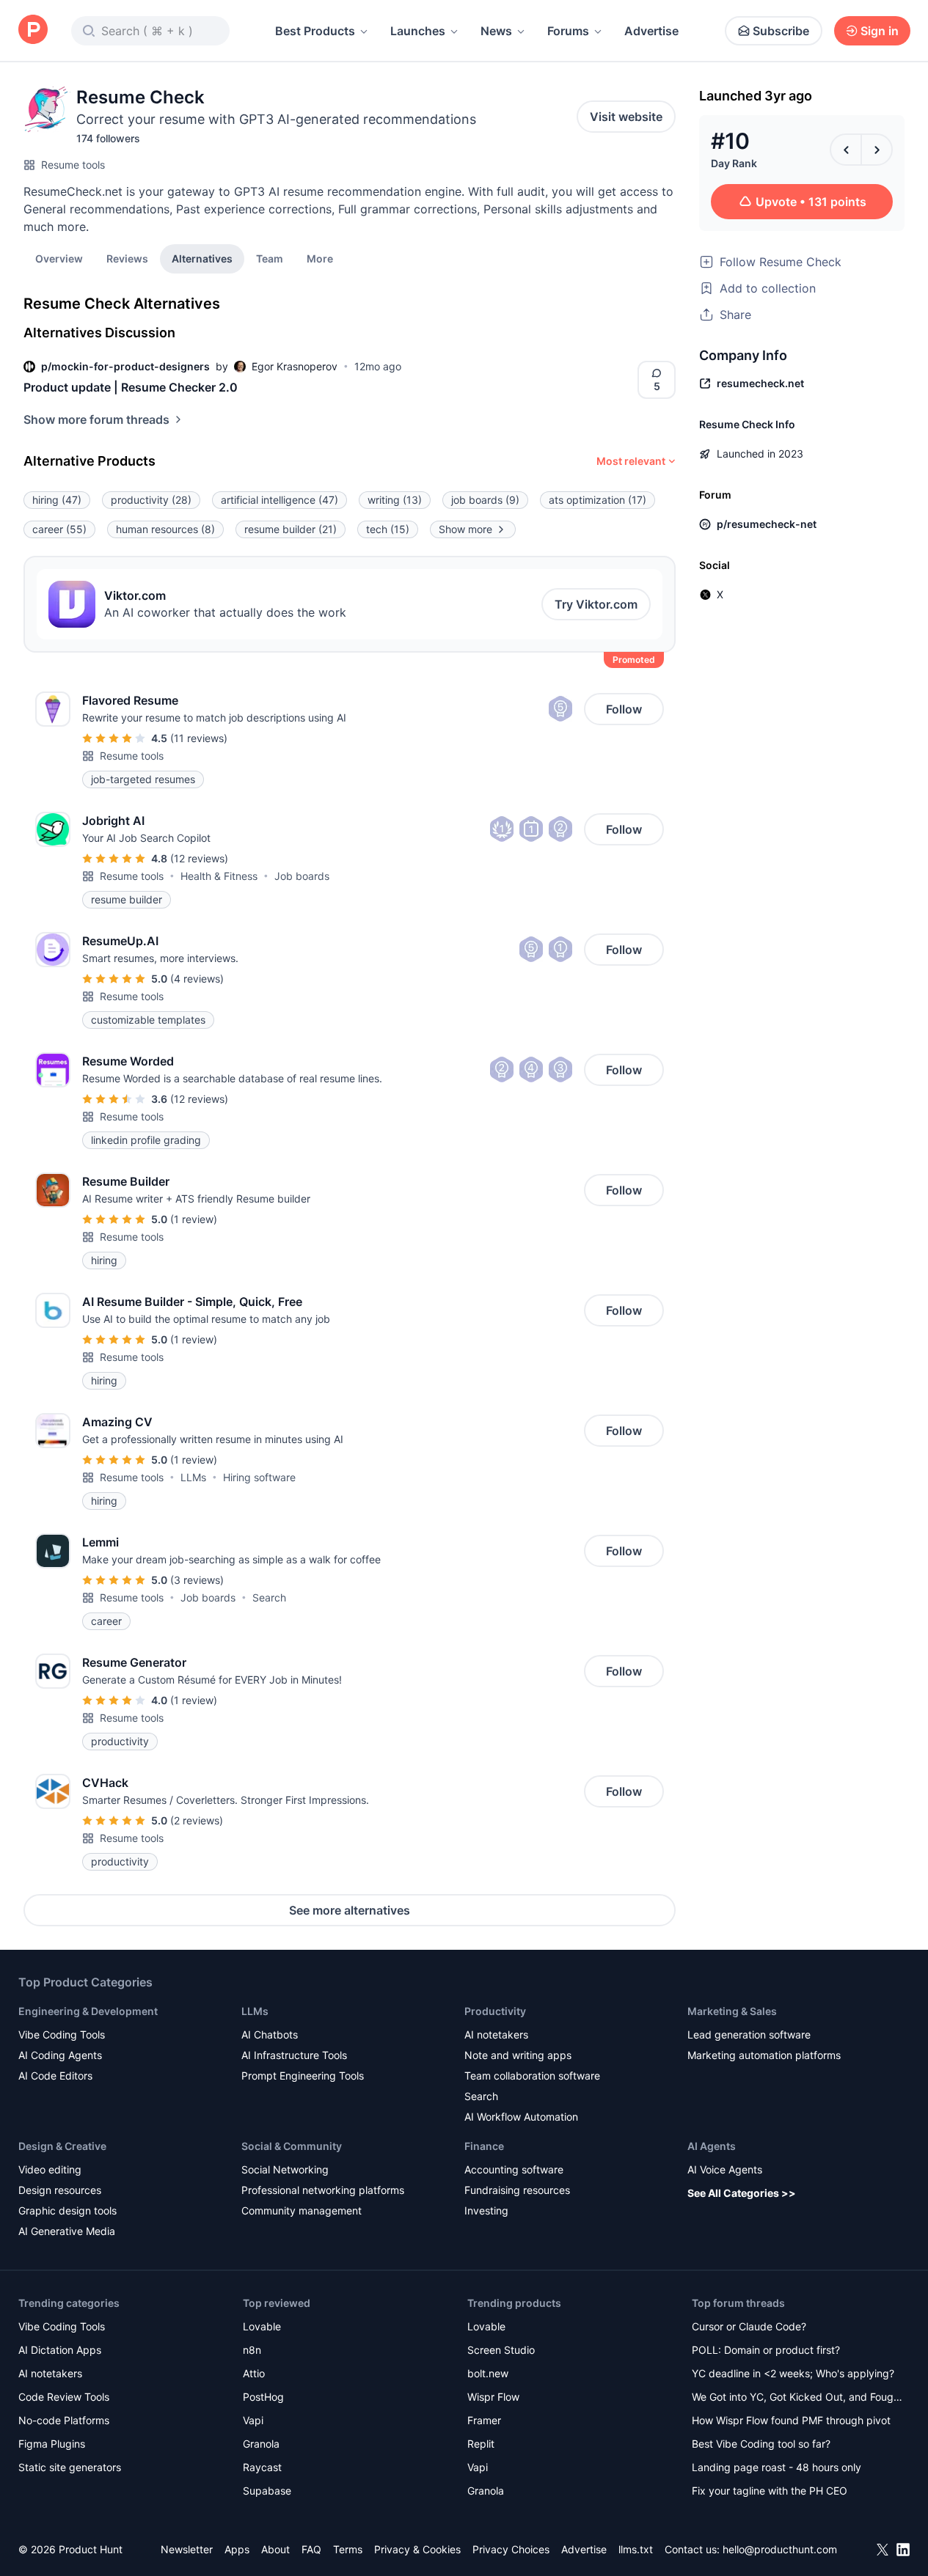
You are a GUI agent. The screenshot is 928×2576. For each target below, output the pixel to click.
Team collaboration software (532, 2076)
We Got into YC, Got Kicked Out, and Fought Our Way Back (797, 2398)
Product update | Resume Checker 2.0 (131, 387)
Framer (484, 2420)
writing (395, 500)
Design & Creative (62, 2146)
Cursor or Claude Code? (749, 2326)
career (59, 529)
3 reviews (197, 1580)
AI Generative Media (67, 2231)
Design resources (60, 2190)
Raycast (262, 2467)
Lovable (262, 2326)
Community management (302, 2210)
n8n (252, 2350)
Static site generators (70, 2467)
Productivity (495, 2011)
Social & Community (292, 2146)
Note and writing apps (518, 2055)
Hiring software (259, 1477)
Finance (484, 2146)
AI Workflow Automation (521, 2117)
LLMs (193, 1477)
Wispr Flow (493, 2397)
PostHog (263, 2397)
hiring (57, 500)
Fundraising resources (517, 2190)
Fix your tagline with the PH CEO (770, 2491)
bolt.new (488, 2373)
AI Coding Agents (60, 2055)
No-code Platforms (64, 2420)
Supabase (267, 2491)
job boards (485, 500)
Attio (254, 2373)
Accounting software (514, 2169)
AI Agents (712, 2146)
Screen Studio (501, 2350)
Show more (465, 529)
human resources (165, 529)
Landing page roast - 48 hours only (777, 2467)
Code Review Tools (64, 2397)
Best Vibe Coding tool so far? (761, 2444)
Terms (348, 2549)
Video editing (50, 2169)
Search (269, 1597)
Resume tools (73, 165)
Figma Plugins (52, 2444)
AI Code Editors (55, 2076)
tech (388, 529)
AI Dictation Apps (60, 2350)
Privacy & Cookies (417, 2549)
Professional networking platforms (323, 2190)
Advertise (651, 31)
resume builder (291, 529)
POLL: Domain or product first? (766, 2350)
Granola (261, 2444)
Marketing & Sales (732, 2011)
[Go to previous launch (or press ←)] (846, 150)
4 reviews (197, 979)
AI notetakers (496, 2034)
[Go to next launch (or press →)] (877, 150)
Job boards (302, 876)
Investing (486, 2210)
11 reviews (199, 738)
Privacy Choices (511, 2549)
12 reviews (199, 858)
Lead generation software (749, 2034)
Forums (568, 31)
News (496, 31)
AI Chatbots (270, 2034)
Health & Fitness (219, 876)
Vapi (253, 2420)
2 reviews (197, 1820)
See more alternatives (350, 1910)
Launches (418, 31)
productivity (151, 500)
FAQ (311, 2549)
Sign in (880, 31)
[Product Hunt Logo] (33, 30)
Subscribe (781, 31)
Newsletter (187, 2549)
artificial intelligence (280, 500)
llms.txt (636, 2549)
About (275, 2549)
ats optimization (598, 500)
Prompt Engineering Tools (303, 2076)
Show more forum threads (96, 419)
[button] (320, 258)
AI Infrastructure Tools (294, 2055)
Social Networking (285, 2169)
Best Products (315, 31)
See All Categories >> (742, 2193)
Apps (237, 2549)
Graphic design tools (67, 2210)
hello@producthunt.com (780, 2549)
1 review (194, 1219)
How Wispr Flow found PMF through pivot (791, 2420)
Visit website (626, 117)
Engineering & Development (88, 2011)
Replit (481, 2444)
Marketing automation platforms (764, 2055)
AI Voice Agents (725, 2169)
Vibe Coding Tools (62, 2034)
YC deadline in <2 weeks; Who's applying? (793, 2373)
